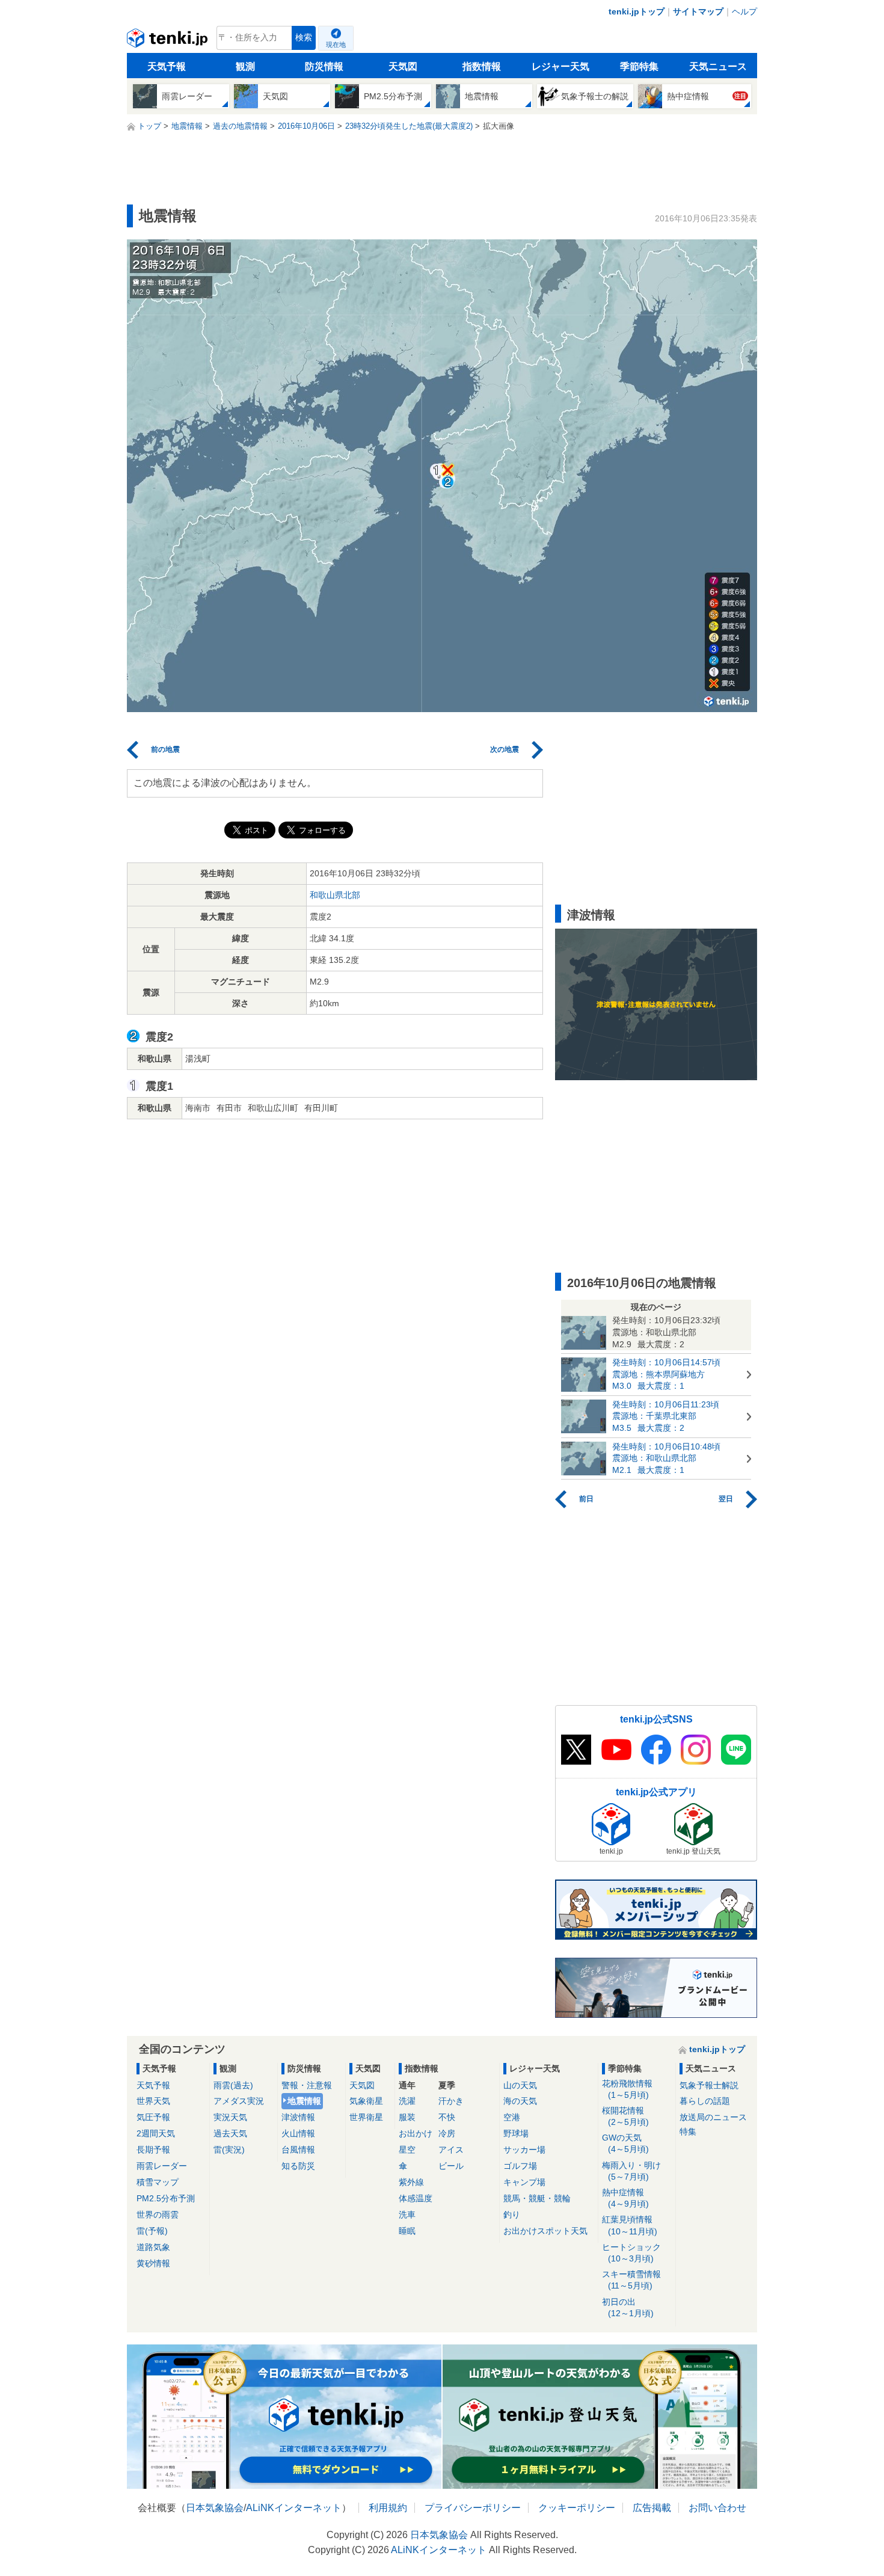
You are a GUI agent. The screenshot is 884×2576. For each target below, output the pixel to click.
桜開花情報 (625, 2116)
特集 (688, 2132)
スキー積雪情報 (631, 2280)
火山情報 (298, 2133)
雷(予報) (152, 2231)
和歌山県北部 (335, 895)
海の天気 (520, 2101)
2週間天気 (156, 2133)
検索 (304, 38)
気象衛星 (366, 2101)
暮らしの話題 (705, 2101)
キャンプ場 (524, 2182)
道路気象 (153, 2247)
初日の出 (628, 2307)
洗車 (407, 2215)
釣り (512, 2215)
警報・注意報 (307, 2085)
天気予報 (167, 66)
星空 (407, 2150)
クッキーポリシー (577, 2508)
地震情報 (304, 2101)
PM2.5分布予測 (166, 2198)
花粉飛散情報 (627, 2089)
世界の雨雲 (158, 2215)
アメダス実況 (239, 2101)
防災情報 (324, 66)
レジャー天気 (560, 66)
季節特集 (639, 66)
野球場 (516, 2133)
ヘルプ (744, 11)
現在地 (336, 45)
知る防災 (298, 2166)
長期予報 (153, 2150)
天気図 (403, 66)
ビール (451, 2166)
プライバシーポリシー (473, 2508)
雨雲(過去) (233, 2085)
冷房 (447, 2133)
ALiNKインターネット (294, 2508)
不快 (447, 2117)
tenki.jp (169, 41)
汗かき (451, 2101)
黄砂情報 (153, 2263)
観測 (245, 66)
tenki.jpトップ (637, 11)
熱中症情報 (625, 2198)
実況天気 (230, 2117)
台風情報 (298, 2150)
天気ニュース (718, 66)
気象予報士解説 (709, 2085)
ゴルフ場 (520, 2166)
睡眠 (407, 2231)
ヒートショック (631, 2253)
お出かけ (416, 2133)
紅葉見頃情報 (630, 2225)
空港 (512, 2117)
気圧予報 (153, 2117)
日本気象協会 (215, 2508)
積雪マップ (158, 2182)
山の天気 (520, 2085)
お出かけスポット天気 (545, 2231)
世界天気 (153, 2101)
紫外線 (411, 2182)
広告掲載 (652, 2508)
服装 (407, 2117)
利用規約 (388, 2508)
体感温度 (416, 2198)
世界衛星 (366, 2117)
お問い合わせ (717, 2508)
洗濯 (407, 2101)
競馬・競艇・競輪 (537, 2198)
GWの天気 (625, 2143)
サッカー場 (524, 2150)
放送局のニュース (713, 2117)
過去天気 (230, 2133)
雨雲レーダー (162, 2166)
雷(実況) (229, 2150)
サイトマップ (698, 11)
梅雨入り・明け (631, 2171)
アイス (451, 2150)
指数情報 (482, 66)
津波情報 (298, 2117)
